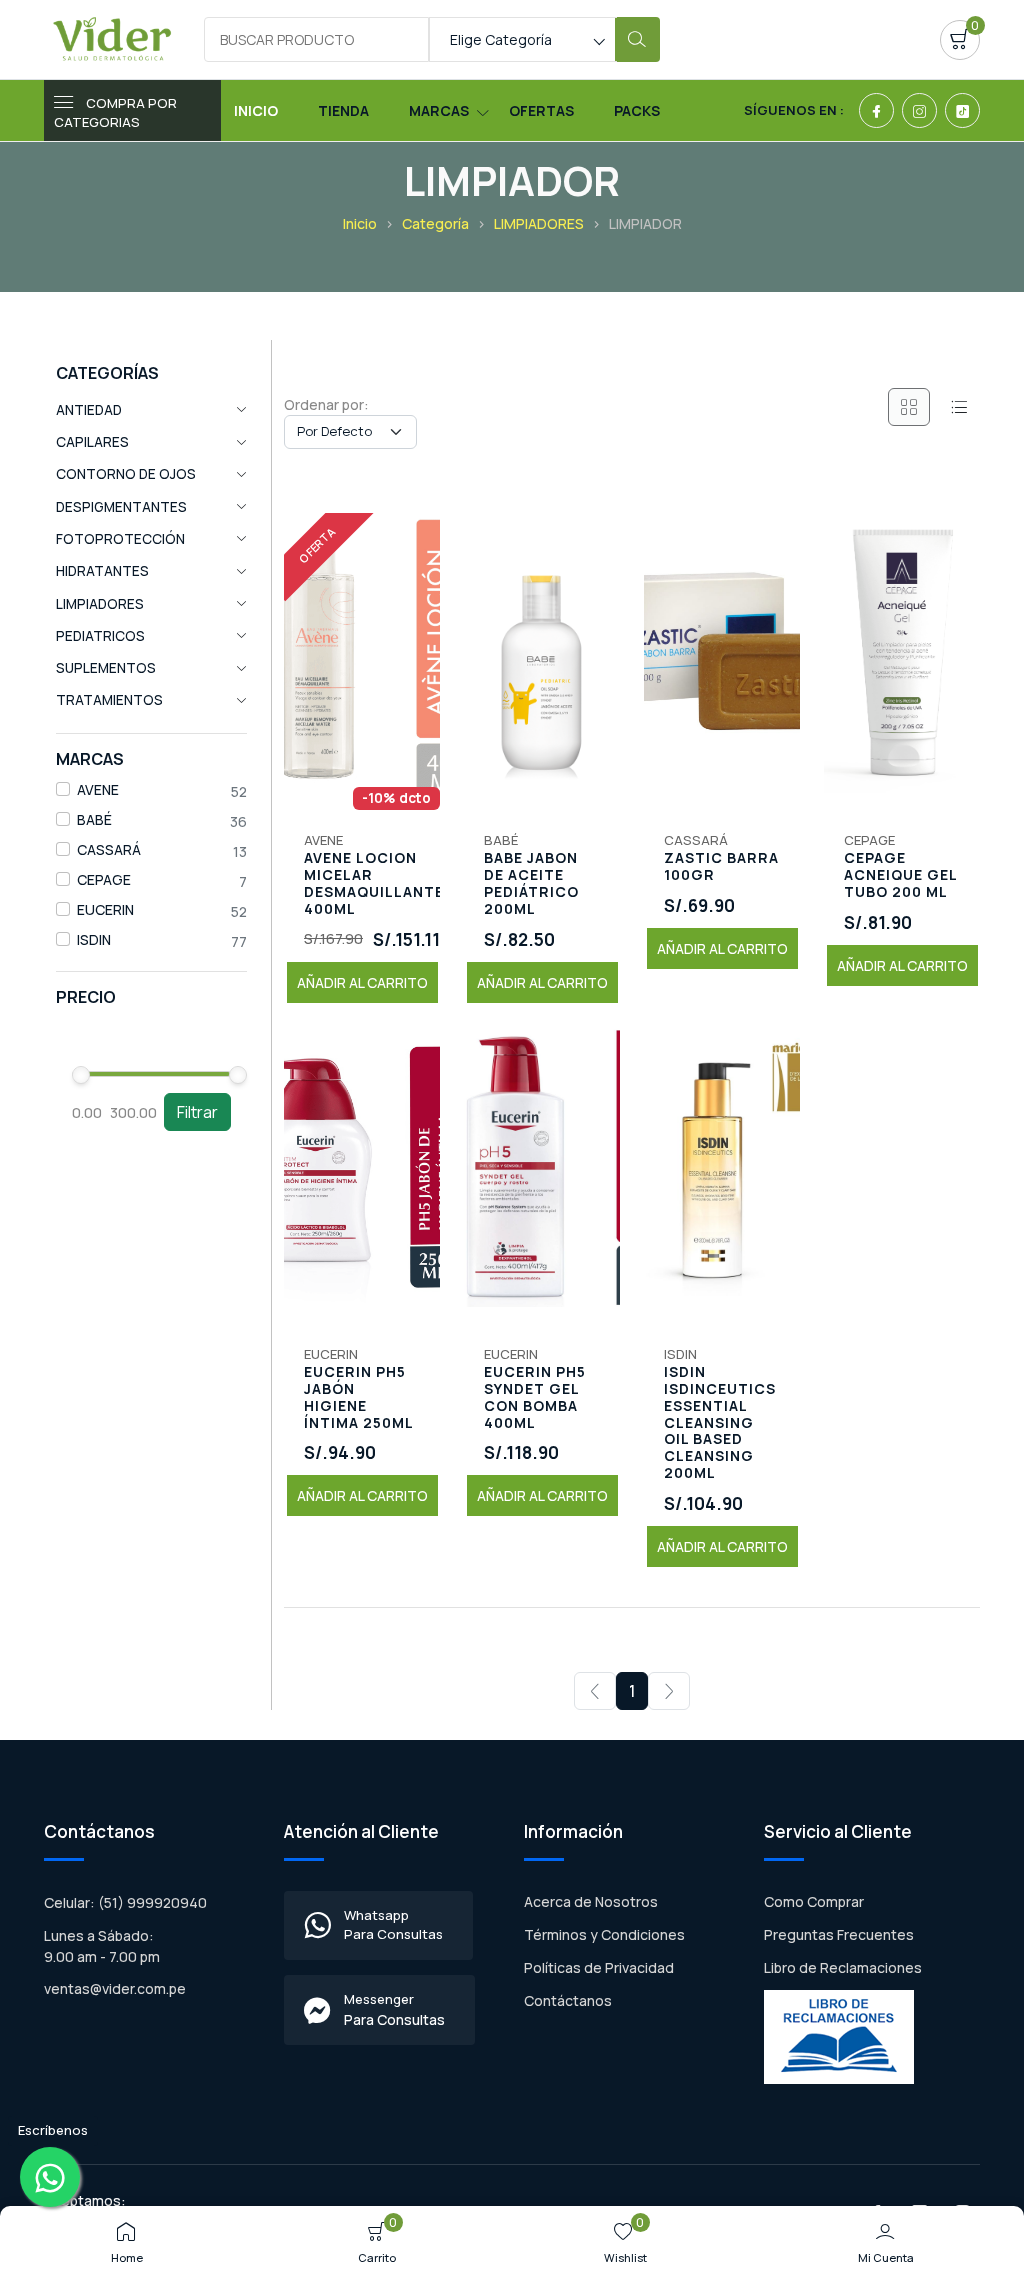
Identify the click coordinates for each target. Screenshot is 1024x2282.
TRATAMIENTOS (109, 700)
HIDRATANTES (102, 571)
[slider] (81, 1075)
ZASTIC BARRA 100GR (721, 867)
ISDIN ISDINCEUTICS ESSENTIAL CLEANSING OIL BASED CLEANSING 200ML (720, 1423)
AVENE (98, 789)
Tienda (343, 110)
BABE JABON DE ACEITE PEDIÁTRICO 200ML (531, 883)
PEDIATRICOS (100, 636)
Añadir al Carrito (362, 982)
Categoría (435, 223)
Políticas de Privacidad (599, 1967)
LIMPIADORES (539, 223)
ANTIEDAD (89, 410)
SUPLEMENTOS (106, 668)
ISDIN (94, 939)
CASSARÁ (109, 849)
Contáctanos (568, 2000)
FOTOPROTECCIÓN (120, 539)
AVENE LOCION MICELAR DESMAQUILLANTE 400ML (374, 883)
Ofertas (541, 110)
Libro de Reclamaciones (843, 1967)
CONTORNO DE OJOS (126, 474)
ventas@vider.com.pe (115, 1988)
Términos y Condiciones (604, 1934)
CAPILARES (92, 442)
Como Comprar (814, 1901)
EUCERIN (105, 909)
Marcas (439, 110)
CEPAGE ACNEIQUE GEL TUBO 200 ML (900, 875)
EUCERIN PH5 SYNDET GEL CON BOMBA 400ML (535, 1397)
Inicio (256, 110)
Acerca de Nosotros (591, 1901)
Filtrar (197, 1112)
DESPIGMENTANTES (121, 507)
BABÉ (94, 819)
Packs (637, 110)
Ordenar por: (326, 404)
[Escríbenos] (50, 2177)
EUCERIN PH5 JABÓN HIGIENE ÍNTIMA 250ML (359, 1397)
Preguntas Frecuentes (839, 1934)
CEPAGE (104, 879)
